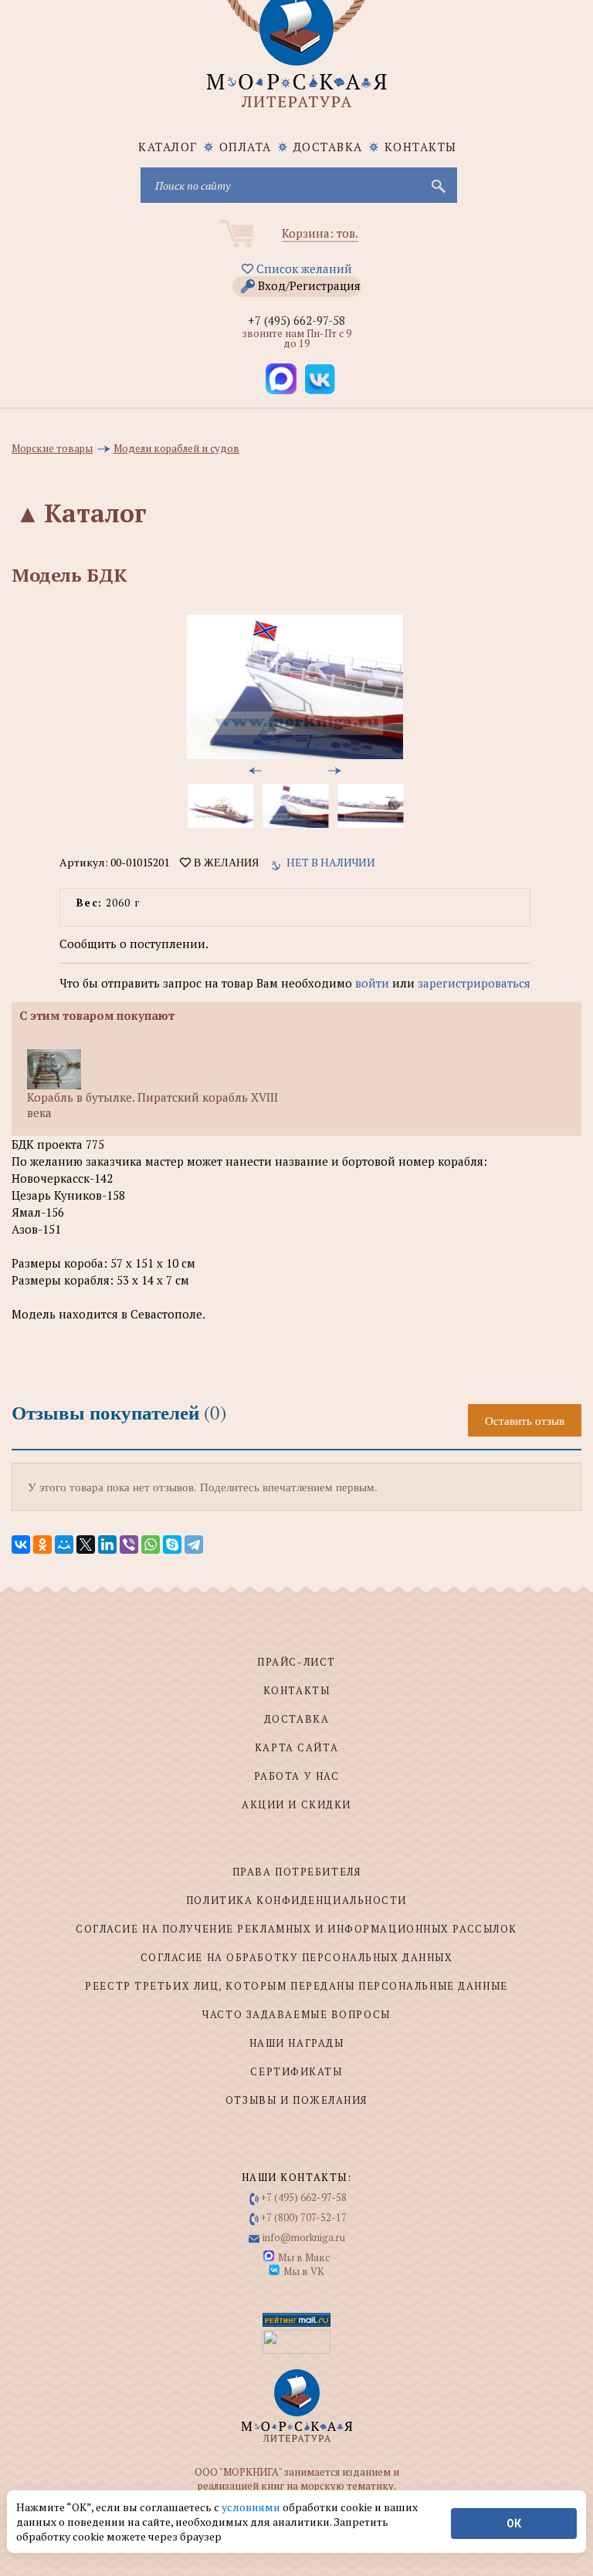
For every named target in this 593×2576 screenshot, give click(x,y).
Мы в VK (304, 2271)
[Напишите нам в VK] (320, 379)
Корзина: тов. (320, 233)
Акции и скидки (296, 1805)
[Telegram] (194, 1545)
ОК (514, 2524)
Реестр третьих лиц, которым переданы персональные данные (296, 1986)
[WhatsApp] (151, 1545)
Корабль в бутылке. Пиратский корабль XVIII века (152, 1105)
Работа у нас (297, 1776)
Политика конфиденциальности (296, 1900)
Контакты (421, 147)
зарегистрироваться (474, 983)
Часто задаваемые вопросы (296, 2014)
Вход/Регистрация (309, 285)
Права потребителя (297, 1872)
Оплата (246, 147)
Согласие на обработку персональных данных (297, 1957)
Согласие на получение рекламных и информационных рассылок (296, 1929)
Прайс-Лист (296, 1662)
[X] (86, 1545)
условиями (252, 2507)
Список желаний (303, 268)
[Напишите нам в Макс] (281, 379)
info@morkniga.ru (304, 2237)
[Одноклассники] (42, 1545)
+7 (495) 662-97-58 (296, 320)
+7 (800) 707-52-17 (304, 2217)
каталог (168, 147)
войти (372, 983)
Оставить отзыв (525, 1420)
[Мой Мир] (64, 1545)
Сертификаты (296, 2071)
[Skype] (172, 1545)
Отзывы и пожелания (296, 2100)
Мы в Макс (304, 2257)
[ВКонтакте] (21, 1545)
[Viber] (129, 1545)
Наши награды (297, 2043)
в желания (225, 863)
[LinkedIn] (107, 1545)
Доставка (328, 147)
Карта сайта (296, 1747)
